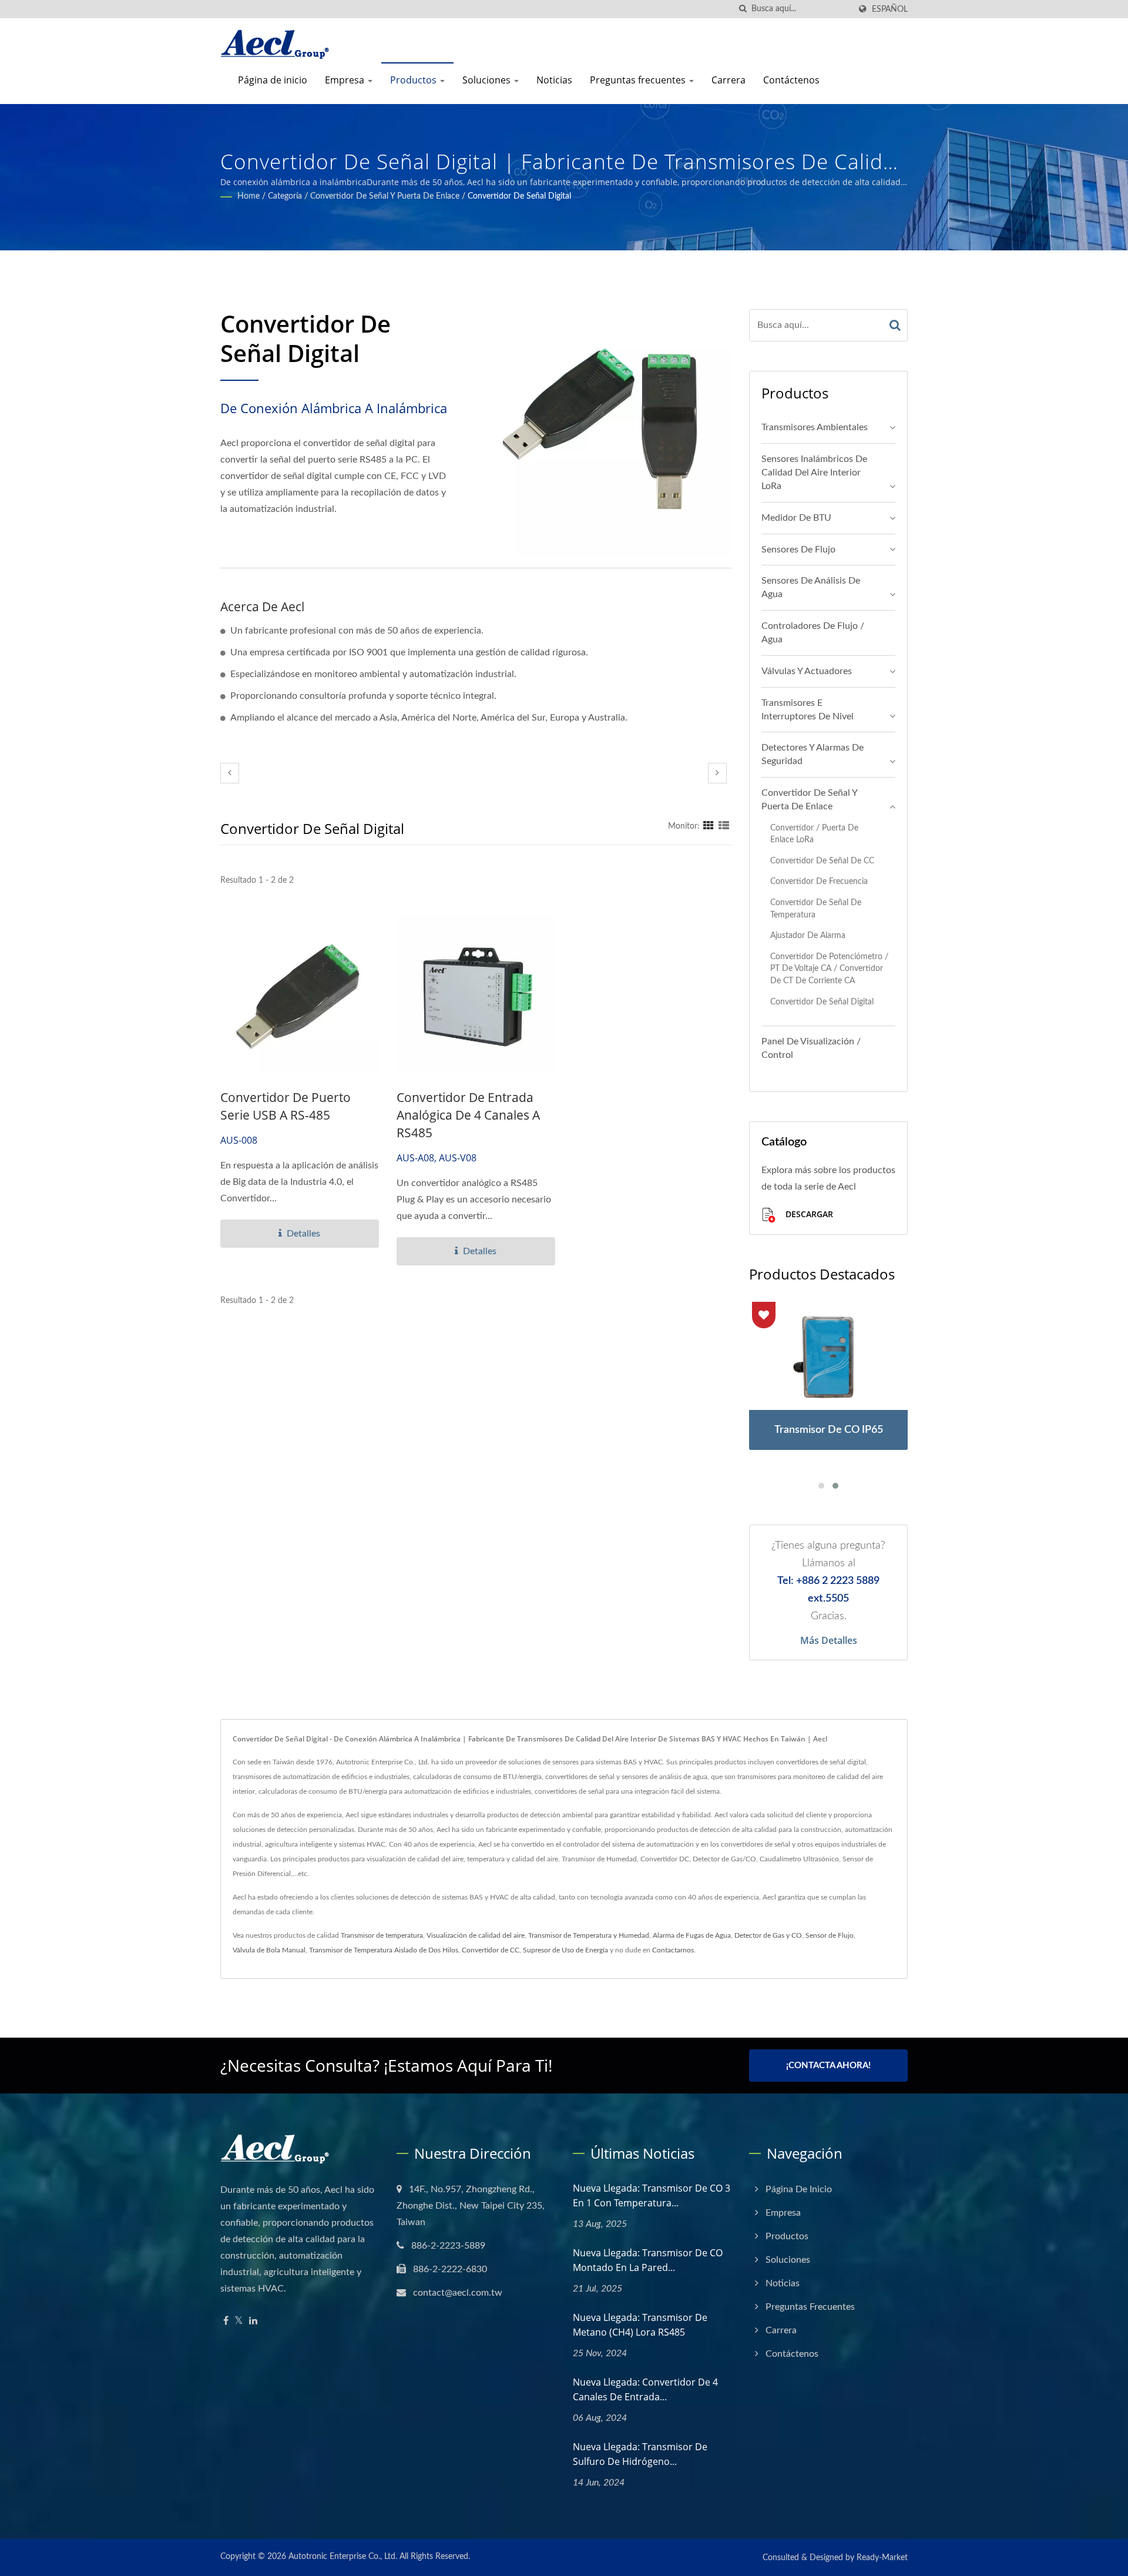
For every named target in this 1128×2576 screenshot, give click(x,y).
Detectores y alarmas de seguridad (813, 754)
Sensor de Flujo (830, 1935)
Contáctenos (791, 80)
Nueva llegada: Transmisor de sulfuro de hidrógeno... (640, 2454)
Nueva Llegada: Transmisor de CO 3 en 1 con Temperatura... (652, 2195)
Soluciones (488, 80)
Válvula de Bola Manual (269, 1950)
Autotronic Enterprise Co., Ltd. (343, 2557)
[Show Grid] (709, 826)
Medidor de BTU (796, 518)
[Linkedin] (253, 2321)
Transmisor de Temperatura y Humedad (589, 1935)
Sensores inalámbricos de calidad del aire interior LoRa (814, 473)
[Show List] (724, 826)
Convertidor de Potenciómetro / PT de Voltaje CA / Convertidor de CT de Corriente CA (829, 969)
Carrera (728, 80)
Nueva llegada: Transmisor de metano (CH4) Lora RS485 (640, 2325)
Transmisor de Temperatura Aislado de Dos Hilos (384, 1950)
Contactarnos (673, 1950)
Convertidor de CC (491, 1950)
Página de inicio (273, 80)
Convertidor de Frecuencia (819, 881)
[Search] (895, 325)
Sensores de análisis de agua (811, 587)
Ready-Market (882, 2558)
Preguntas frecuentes (639, 80)
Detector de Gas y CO (768, 1935)
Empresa (346, 80)
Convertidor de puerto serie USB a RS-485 (286, 1106)
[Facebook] (226, 2321)
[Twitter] (239, 2321)
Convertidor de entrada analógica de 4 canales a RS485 (468, 1115)
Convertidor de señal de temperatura (816, 909)
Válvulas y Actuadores (807, 671)
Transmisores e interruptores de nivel (808, 710)
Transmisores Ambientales (815, 427)
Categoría (285, 196)
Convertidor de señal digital (519, 196)
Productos (414, 80)
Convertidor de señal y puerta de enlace (385, 196)
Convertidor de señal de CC (822, 861)
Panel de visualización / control (811, 1048)
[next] (717, 773)
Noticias (554, 80)
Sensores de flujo (798, 550)
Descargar (808, 1214)
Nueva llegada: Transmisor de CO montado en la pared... (648, 2260)
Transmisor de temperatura (382, 1935)
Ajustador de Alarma (808, 935)
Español (890, 9)
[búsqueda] (743, 9)
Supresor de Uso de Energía (565, 1950)
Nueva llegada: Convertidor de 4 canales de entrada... (645, 2389)
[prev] (230, 773)
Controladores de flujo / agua (813, 633)
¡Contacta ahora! (828, 2066)
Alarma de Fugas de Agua (692, 1935)
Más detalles (829, 1640)
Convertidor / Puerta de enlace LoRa (814, 834)
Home (249, 196)
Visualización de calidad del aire (476, 1935)
